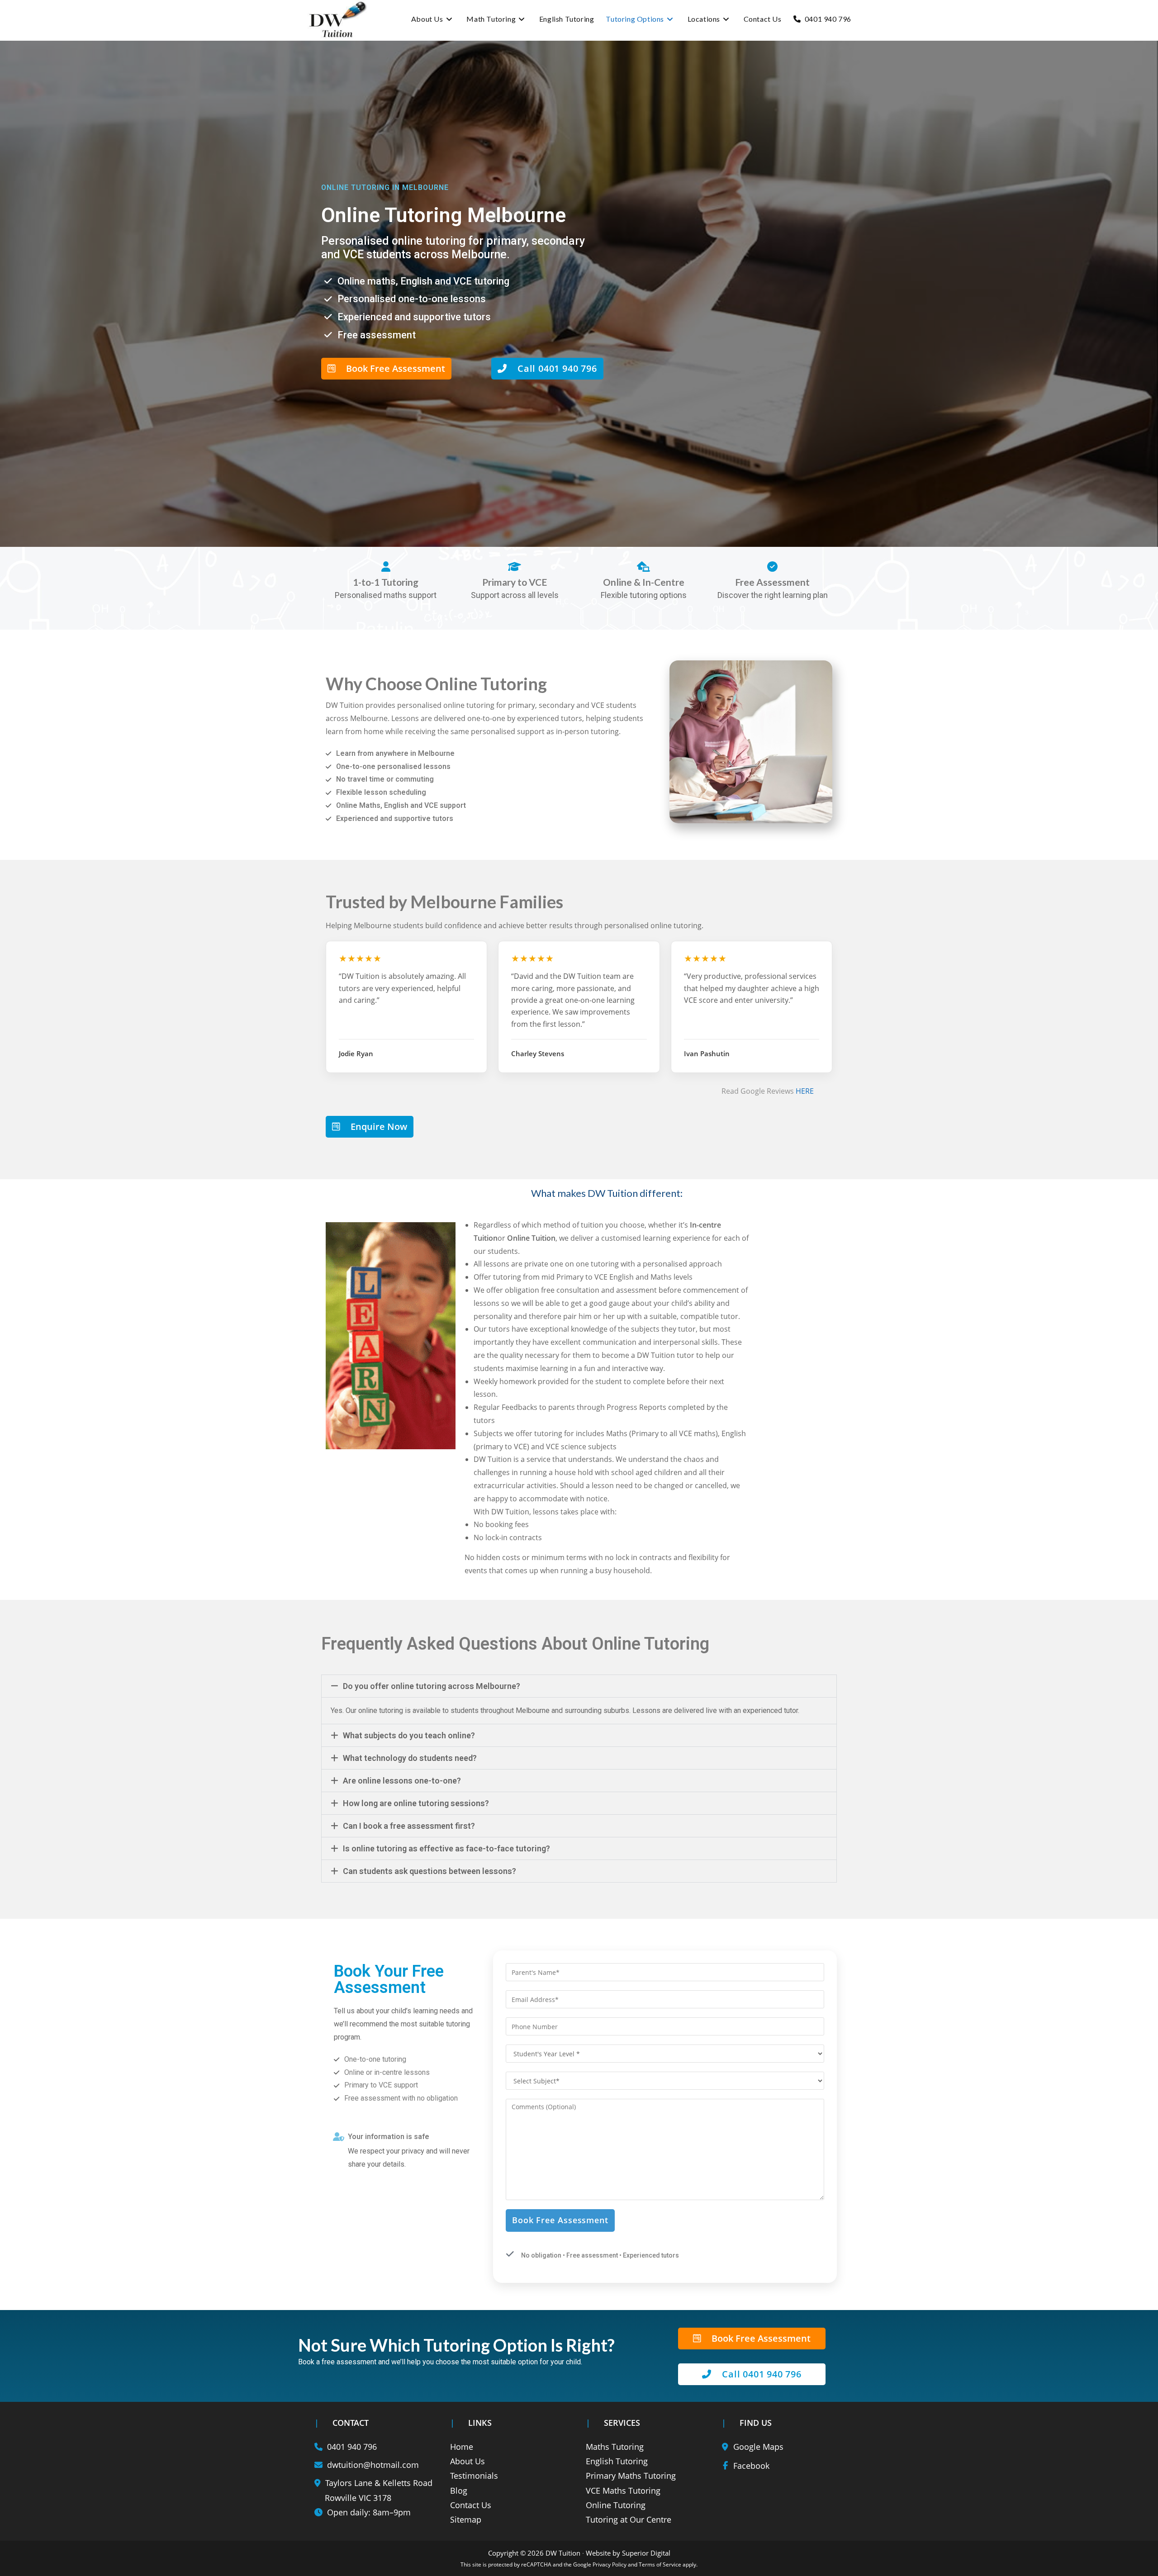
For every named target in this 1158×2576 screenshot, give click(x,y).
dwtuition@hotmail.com (373, 2465)
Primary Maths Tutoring (631, 2476)
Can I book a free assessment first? (409, 1826)
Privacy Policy (610, 2564)
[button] (579, 1686)
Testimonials (474, 2476)
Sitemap (466, 2519)
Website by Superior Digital (628, 2553)
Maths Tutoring (615, 2447)
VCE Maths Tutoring (623, 2491)
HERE (805, 1091)
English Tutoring (617, 2461)
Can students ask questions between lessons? (430, 1871)
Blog (459, 2491)
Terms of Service (660, 2564)
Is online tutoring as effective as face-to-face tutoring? (446, 1848)
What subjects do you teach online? (409, 1735)
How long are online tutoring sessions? (416, 1803)
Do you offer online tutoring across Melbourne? (432, 1686)
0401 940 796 (352, 2447)
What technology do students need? (410, 1758)
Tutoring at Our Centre (629, 2519)
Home (462, 2447)
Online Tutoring (616, 2505)
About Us (467, 2461)
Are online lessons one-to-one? (402, 1781)
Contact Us (471, 2505)
